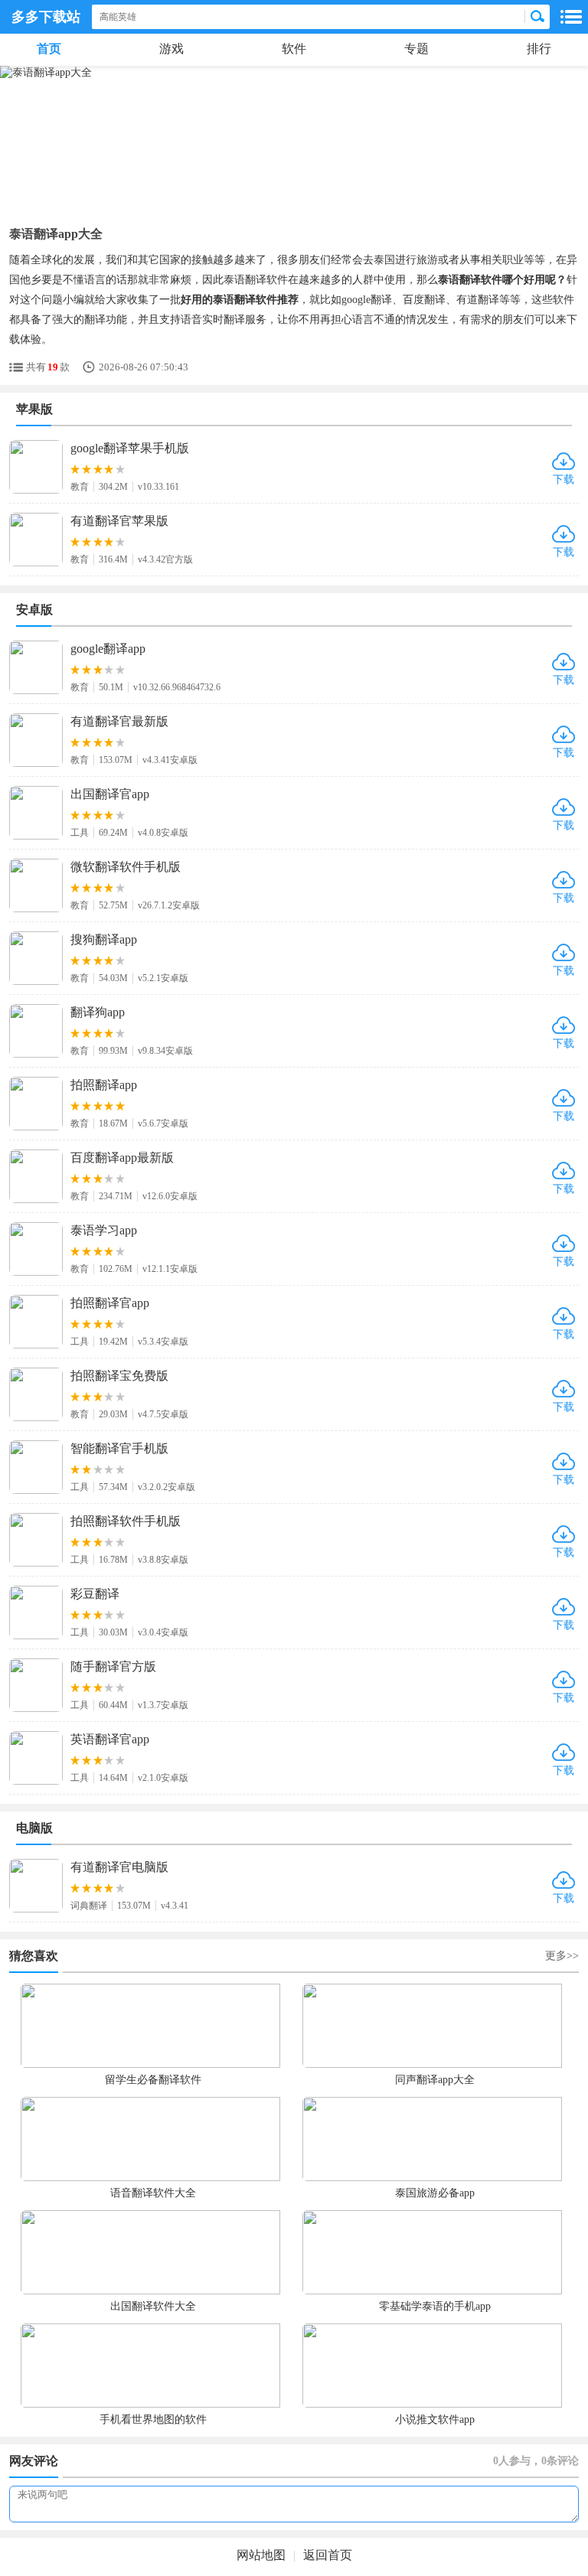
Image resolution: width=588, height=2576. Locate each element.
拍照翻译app (104, 1085)
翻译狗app (98, 1012)
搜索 (537, 17)
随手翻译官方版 (113, 1666)
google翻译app (108, 649)
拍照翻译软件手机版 (126, 1521)
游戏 (171, 49)
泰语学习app (104, 1230)
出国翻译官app (110, 794)
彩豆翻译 (95, 1594)
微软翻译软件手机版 (126, 867)
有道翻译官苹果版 (119, 521)
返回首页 (328, 2555)
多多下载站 (46, 17)
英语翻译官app (110, 1739)
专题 (416, 49)
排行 (539, 49)
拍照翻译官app (110, 1303)
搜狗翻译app (104, 939)
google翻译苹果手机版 (130, 448)
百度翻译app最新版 (122, 1158)
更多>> (562, 1956)
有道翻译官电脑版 (119, 1867)
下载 (563, 479)
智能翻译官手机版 (119, 1448)
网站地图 (261, 2555)
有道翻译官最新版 (119, 721)
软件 (294, 49)
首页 (49, 49)
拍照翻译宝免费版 (119, 1376)
